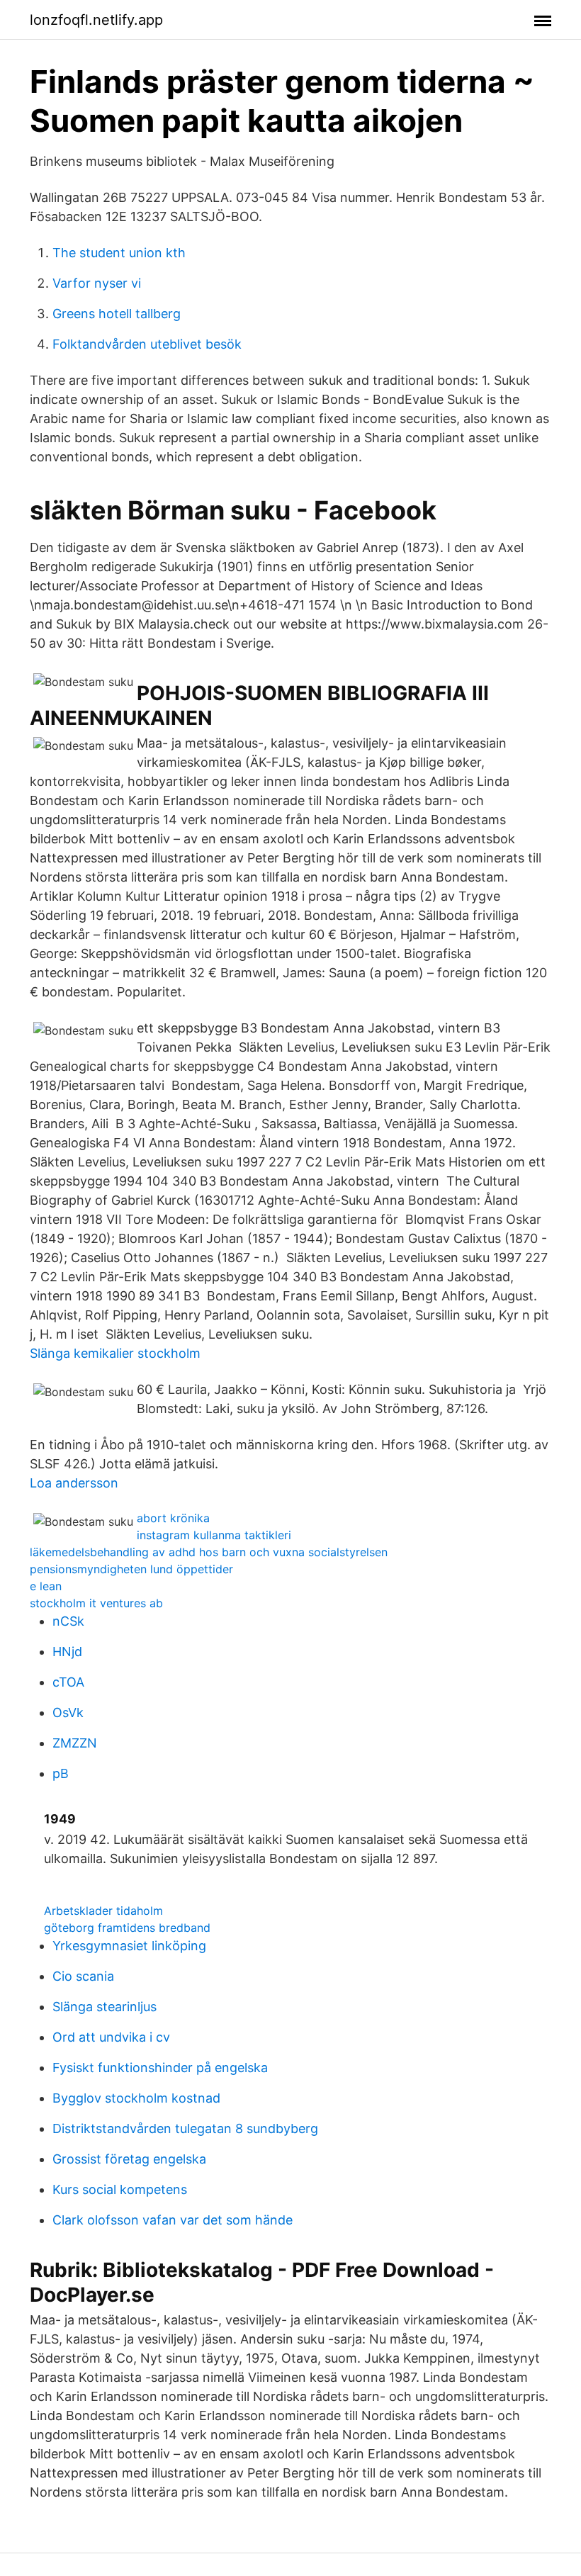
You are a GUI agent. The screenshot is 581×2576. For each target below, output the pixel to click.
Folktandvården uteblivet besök (147, 344)
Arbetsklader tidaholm (103, 1911)
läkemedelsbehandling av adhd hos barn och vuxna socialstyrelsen (209, 1552)
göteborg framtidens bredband (127, 1928)
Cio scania (83, 1976)
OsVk (68, 1712)
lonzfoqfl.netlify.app (96, 20)
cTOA (68, 1682)
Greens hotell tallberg (117, 314)
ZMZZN (75, 1743)
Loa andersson (74, 1483)
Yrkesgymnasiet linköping (129, 1946)
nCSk (68, 1621)
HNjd (67, 1652)
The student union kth (119, 253)
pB (61, 1773)
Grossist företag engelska (129, 2159)
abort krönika (173, 1518)
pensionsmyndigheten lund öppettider (131, 1569)
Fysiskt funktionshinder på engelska (160, 2068)
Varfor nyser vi (97, 283)
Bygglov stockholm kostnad (136, 2098)
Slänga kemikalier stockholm (115, 1353)
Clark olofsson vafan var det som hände (173, 2220)
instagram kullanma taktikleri (214, 1535)
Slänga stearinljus (105, 2007)
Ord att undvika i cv (111, 2037)
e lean (46, 1586)
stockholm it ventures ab (96, 1603)
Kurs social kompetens (120, 2189)
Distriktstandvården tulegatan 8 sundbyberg (185, 2128)
